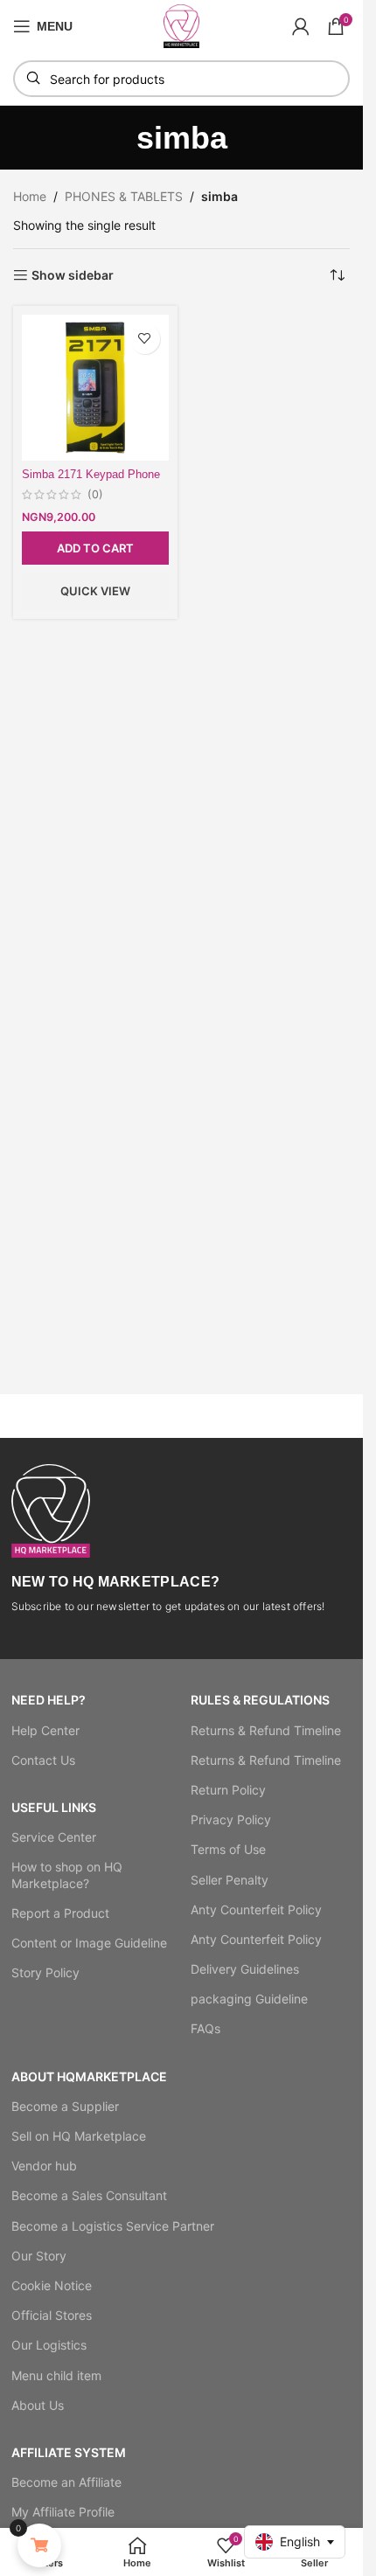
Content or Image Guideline (89, 1943)
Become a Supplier (65, 2106)
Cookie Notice (52, 2285)
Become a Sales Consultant (89, 2195)
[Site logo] (182, 25)
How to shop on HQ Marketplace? (67, 1875)
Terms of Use (228, 1849)
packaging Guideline (249, 1999)
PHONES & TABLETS (124, 196)
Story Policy (45, 1972)
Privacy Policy (231, 1819)
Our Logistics (49, 2345)
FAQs (205, 2028)
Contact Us (43, 1760)
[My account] (301, 26)
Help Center (45, 1730)
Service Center (54, 1837)
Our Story (39, 2256)
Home (30, 196)
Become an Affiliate (66, 2482)
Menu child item (56, 2375)
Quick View (95, 591)
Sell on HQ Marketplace (79, 2136)
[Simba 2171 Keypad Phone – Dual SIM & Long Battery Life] (95, 388)
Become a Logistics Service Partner (113, 2226)
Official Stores (52, 2315)
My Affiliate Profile (63, 2512)
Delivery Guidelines (245, 1969)
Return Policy (228, 1790)
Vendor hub (44, 2166)
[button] (95, 548)
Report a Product (60, 1913)
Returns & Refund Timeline (266, 1730)
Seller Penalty (230, 1880)
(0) (95, 495)
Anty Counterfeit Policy (256, 1909)
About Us (38, 2405)
